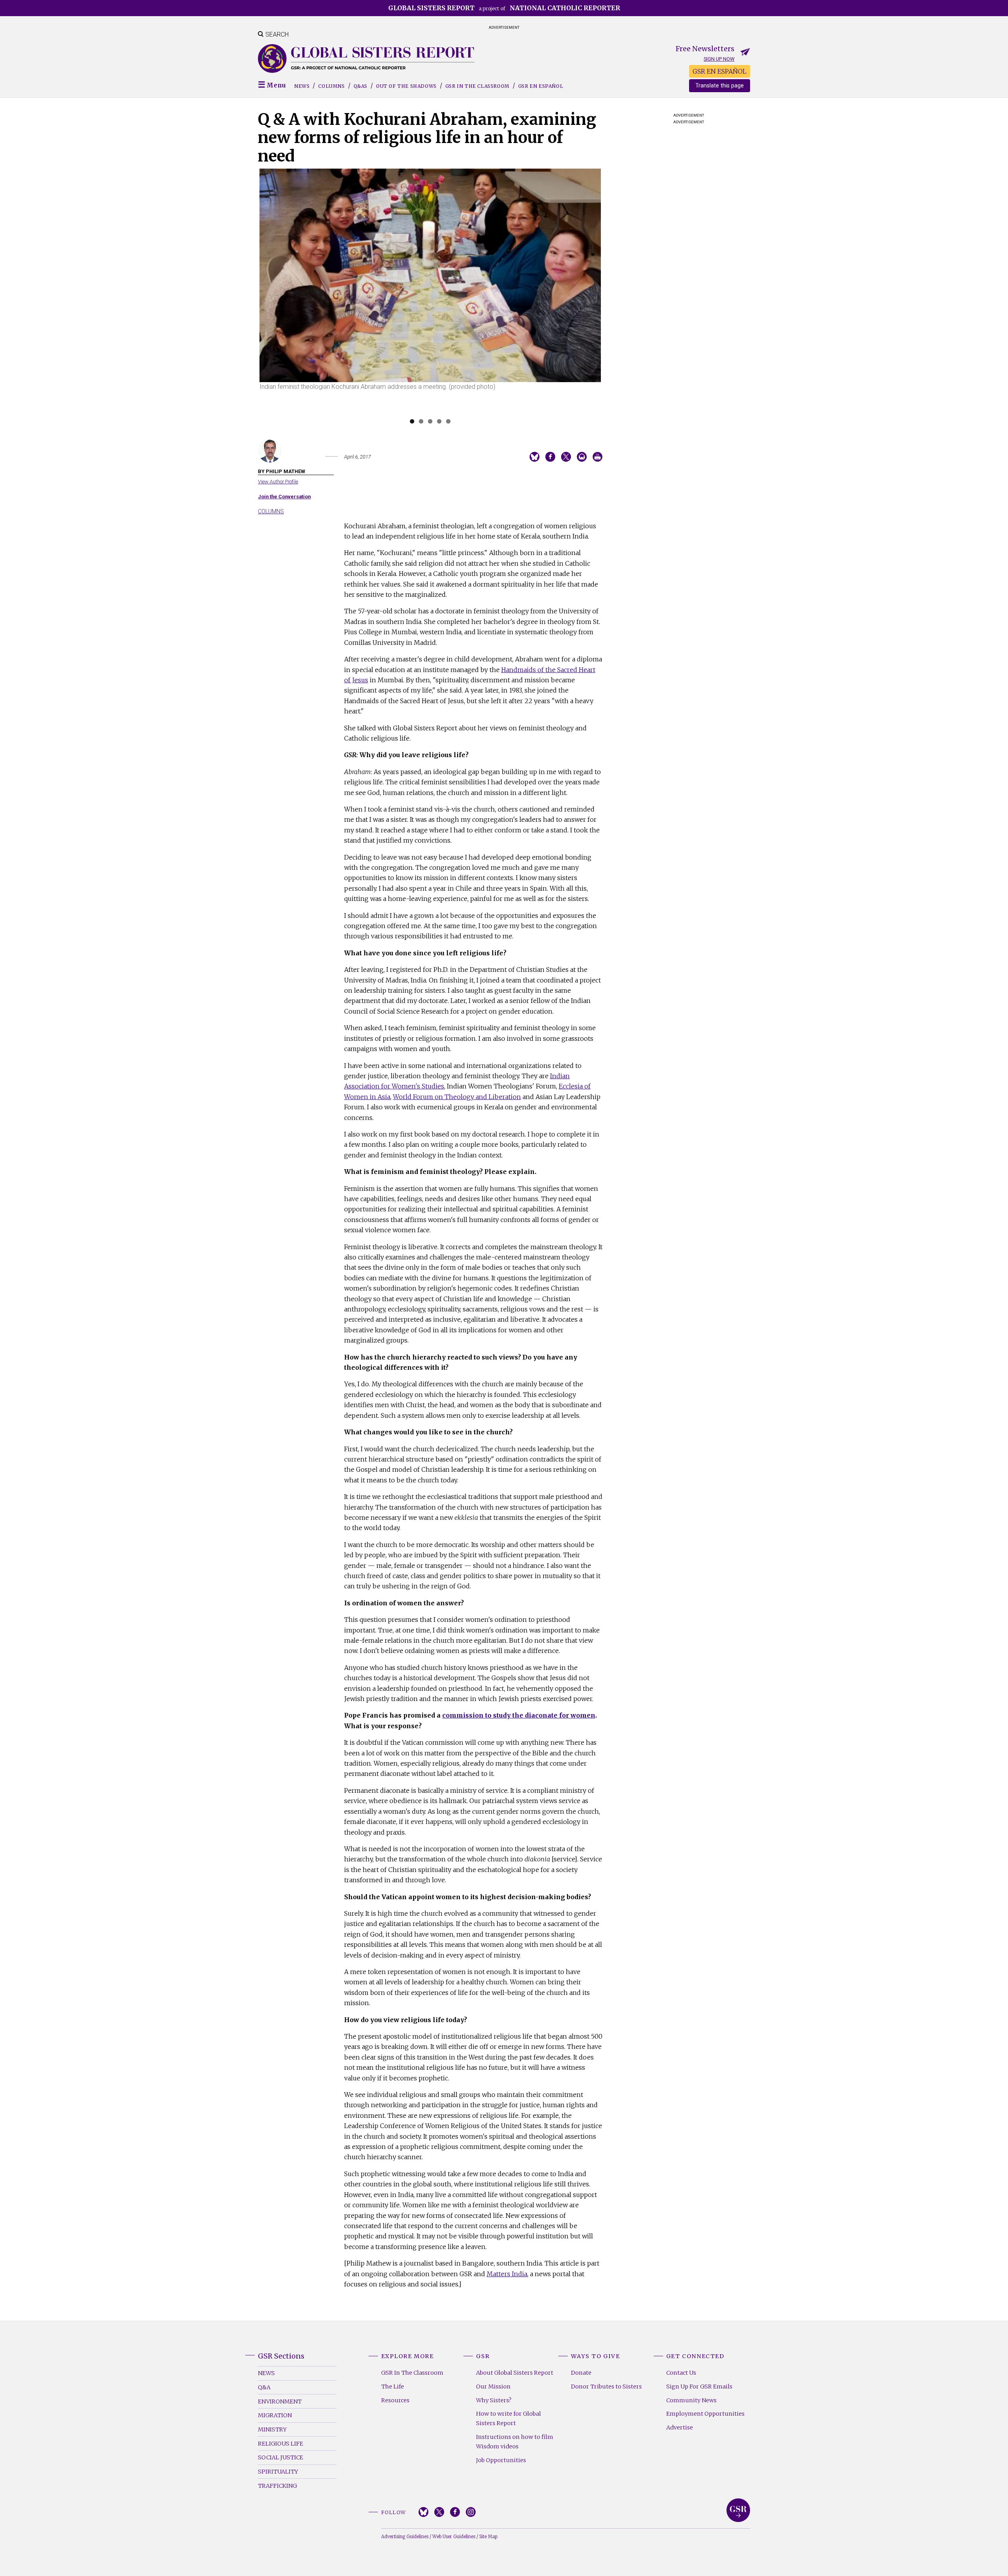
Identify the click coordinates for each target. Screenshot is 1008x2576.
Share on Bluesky (535, 457)
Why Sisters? (494, 2400)
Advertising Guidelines (405, 2537)
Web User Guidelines (454, 2537)
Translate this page (720, 86)
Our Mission (493, 2387)
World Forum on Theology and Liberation (457, 1097)
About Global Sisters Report (515, 2373)
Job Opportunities (501, 2460)
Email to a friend (582, 457)
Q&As (360, 86)
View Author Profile (278, 482)
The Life (393, 2387)
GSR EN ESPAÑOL (720, 71)
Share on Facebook (550, 457)
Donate (581, 2373)
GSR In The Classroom (412, 2373)
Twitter (439, 2512)
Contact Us (681, 2373)
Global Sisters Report (738, 2510)
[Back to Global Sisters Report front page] (366, 59)
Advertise (680, 2427)
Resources (395, 2400)
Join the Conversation (284, 497)
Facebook (455, 2512)
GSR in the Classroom (477, 86)
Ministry (272, 2429)
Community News (691, 2400)
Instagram (471, 2512)
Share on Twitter (566, 457)
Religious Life (281, 2444)
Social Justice (281, 2457)
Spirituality (278, 2472)
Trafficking (277, 2486)
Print (598, 457)
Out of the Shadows (406, 86)
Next (613, 299)
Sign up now (719, 59)
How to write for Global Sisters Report (509, 2418)
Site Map (488, 2537)
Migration (275, 2415)
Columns (331, 86)
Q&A (264, 2387)
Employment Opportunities (705, 2414)
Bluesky (423, 2512)
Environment (280, 2401)
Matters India (507, 2274)
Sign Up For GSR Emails (699, 2387)
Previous (248, 299)
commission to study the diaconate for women (519, 1715)
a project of (504, 8)
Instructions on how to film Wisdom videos (515, 2442)
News (302, 86)
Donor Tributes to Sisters (606, 2387)
